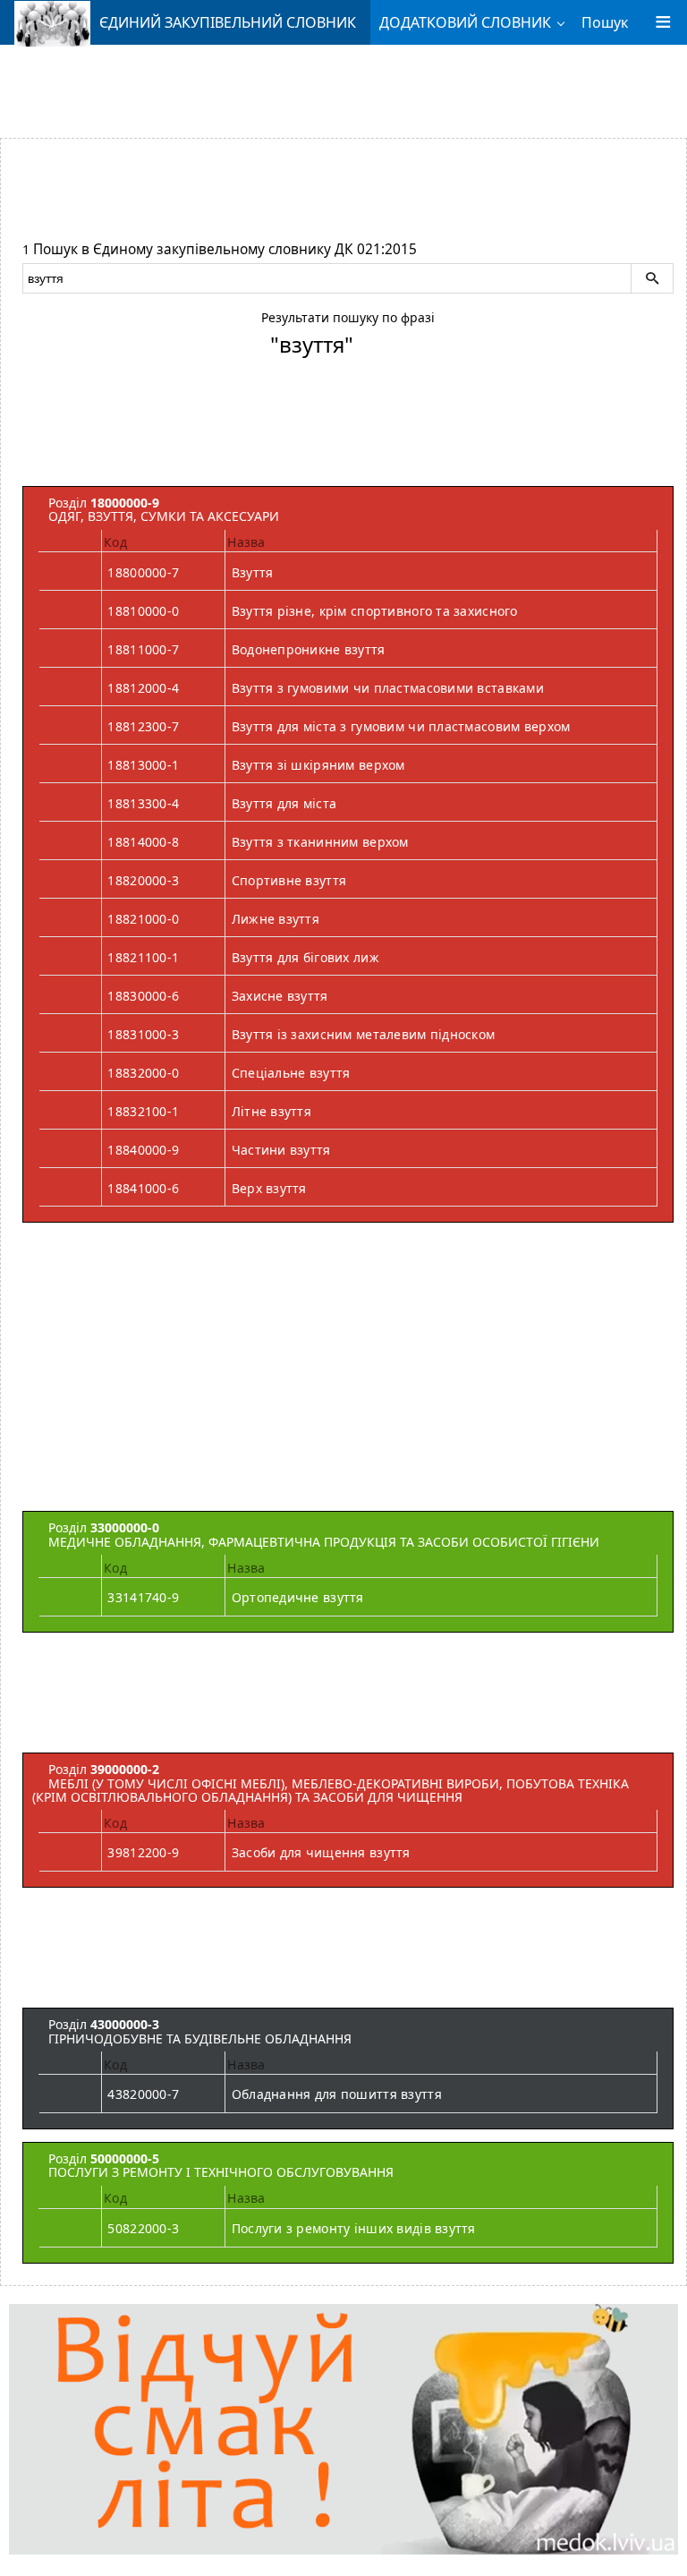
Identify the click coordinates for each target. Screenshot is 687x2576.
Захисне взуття (280, 996)
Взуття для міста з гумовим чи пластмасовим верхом (401, 726)
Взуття (253, 572)
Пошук (605, 22)
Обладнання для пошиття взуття (337, 2094)
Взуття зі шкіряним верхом (318, 765)
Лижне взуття (276, 919)
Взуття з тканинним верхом (320, 842)
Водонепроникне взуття (309, 649)
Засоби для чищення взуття (321, 1852)
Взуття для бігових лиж (305, 957)
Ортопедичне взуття (298, 1597)
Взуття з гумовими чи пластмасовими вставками (388, 688)
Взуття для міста (284, 803)
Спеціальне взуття (291, 1073)
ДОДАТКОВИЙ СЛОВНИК (465, 22)
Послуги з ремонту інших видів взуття (354, 2228)
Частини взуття (281, 1150)
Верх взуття (269, 1188)
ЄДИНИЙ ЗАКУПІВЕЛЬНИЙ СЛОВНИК (228, 22)
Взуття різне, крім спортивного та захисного (375, 611)
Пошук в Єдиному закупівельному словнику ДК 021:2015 (225, 249)
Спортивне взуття (289, 880)
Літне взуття (271, 1111)
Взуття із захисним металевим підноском (364, 1034)
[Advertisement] (343, 85)
